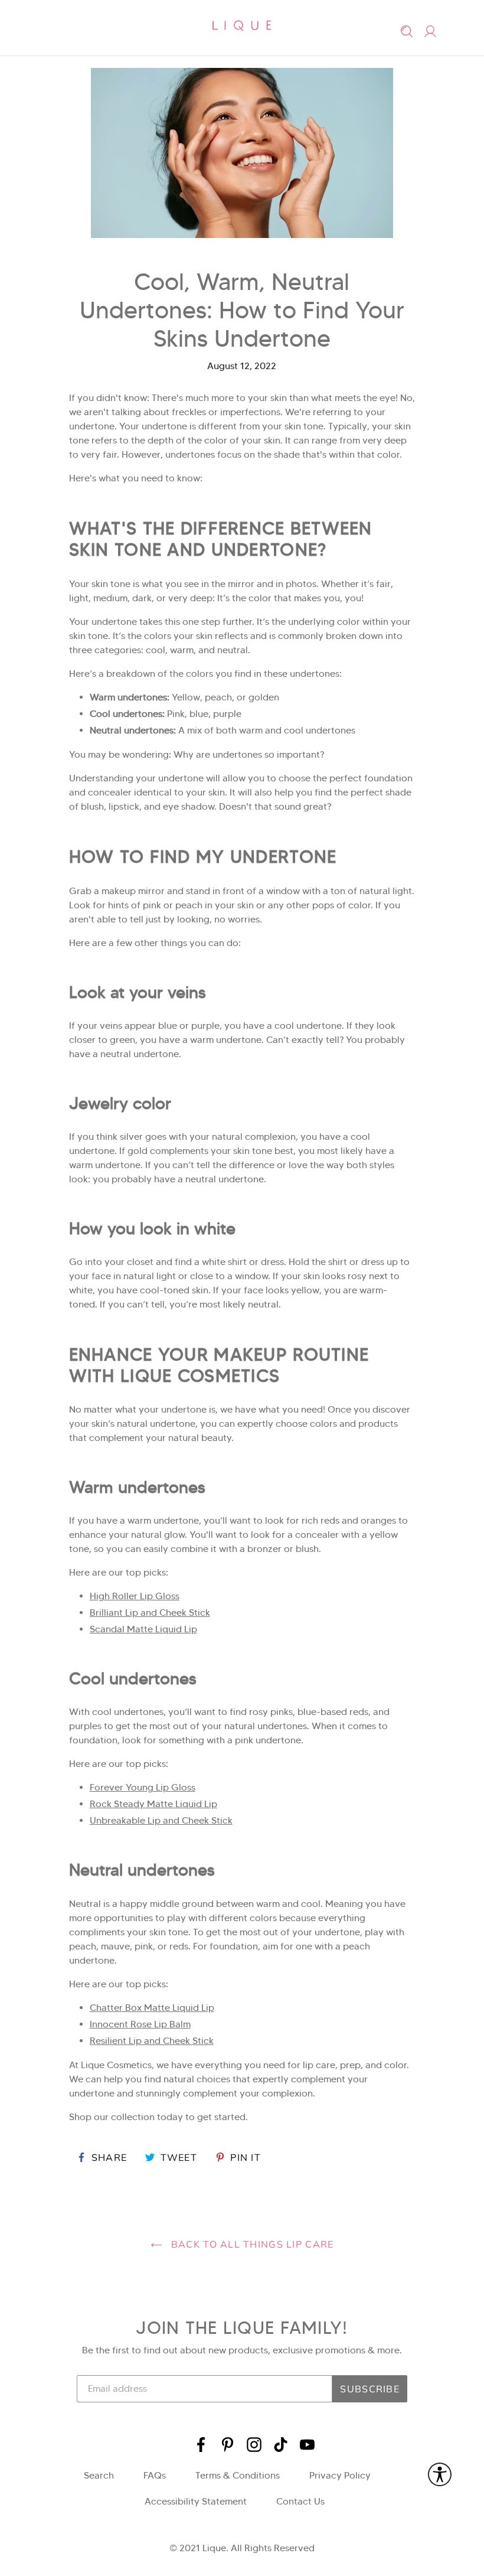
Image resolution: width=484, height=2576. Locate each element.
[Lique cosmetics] (242, 25)
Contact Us (300, 2501)
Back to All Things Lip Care (251, 2244)
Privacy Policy (340, 2475)
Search (99, 2475)
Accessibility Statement (196, 2501)
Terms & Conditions (238, 2475)
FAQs (155, 2475)
